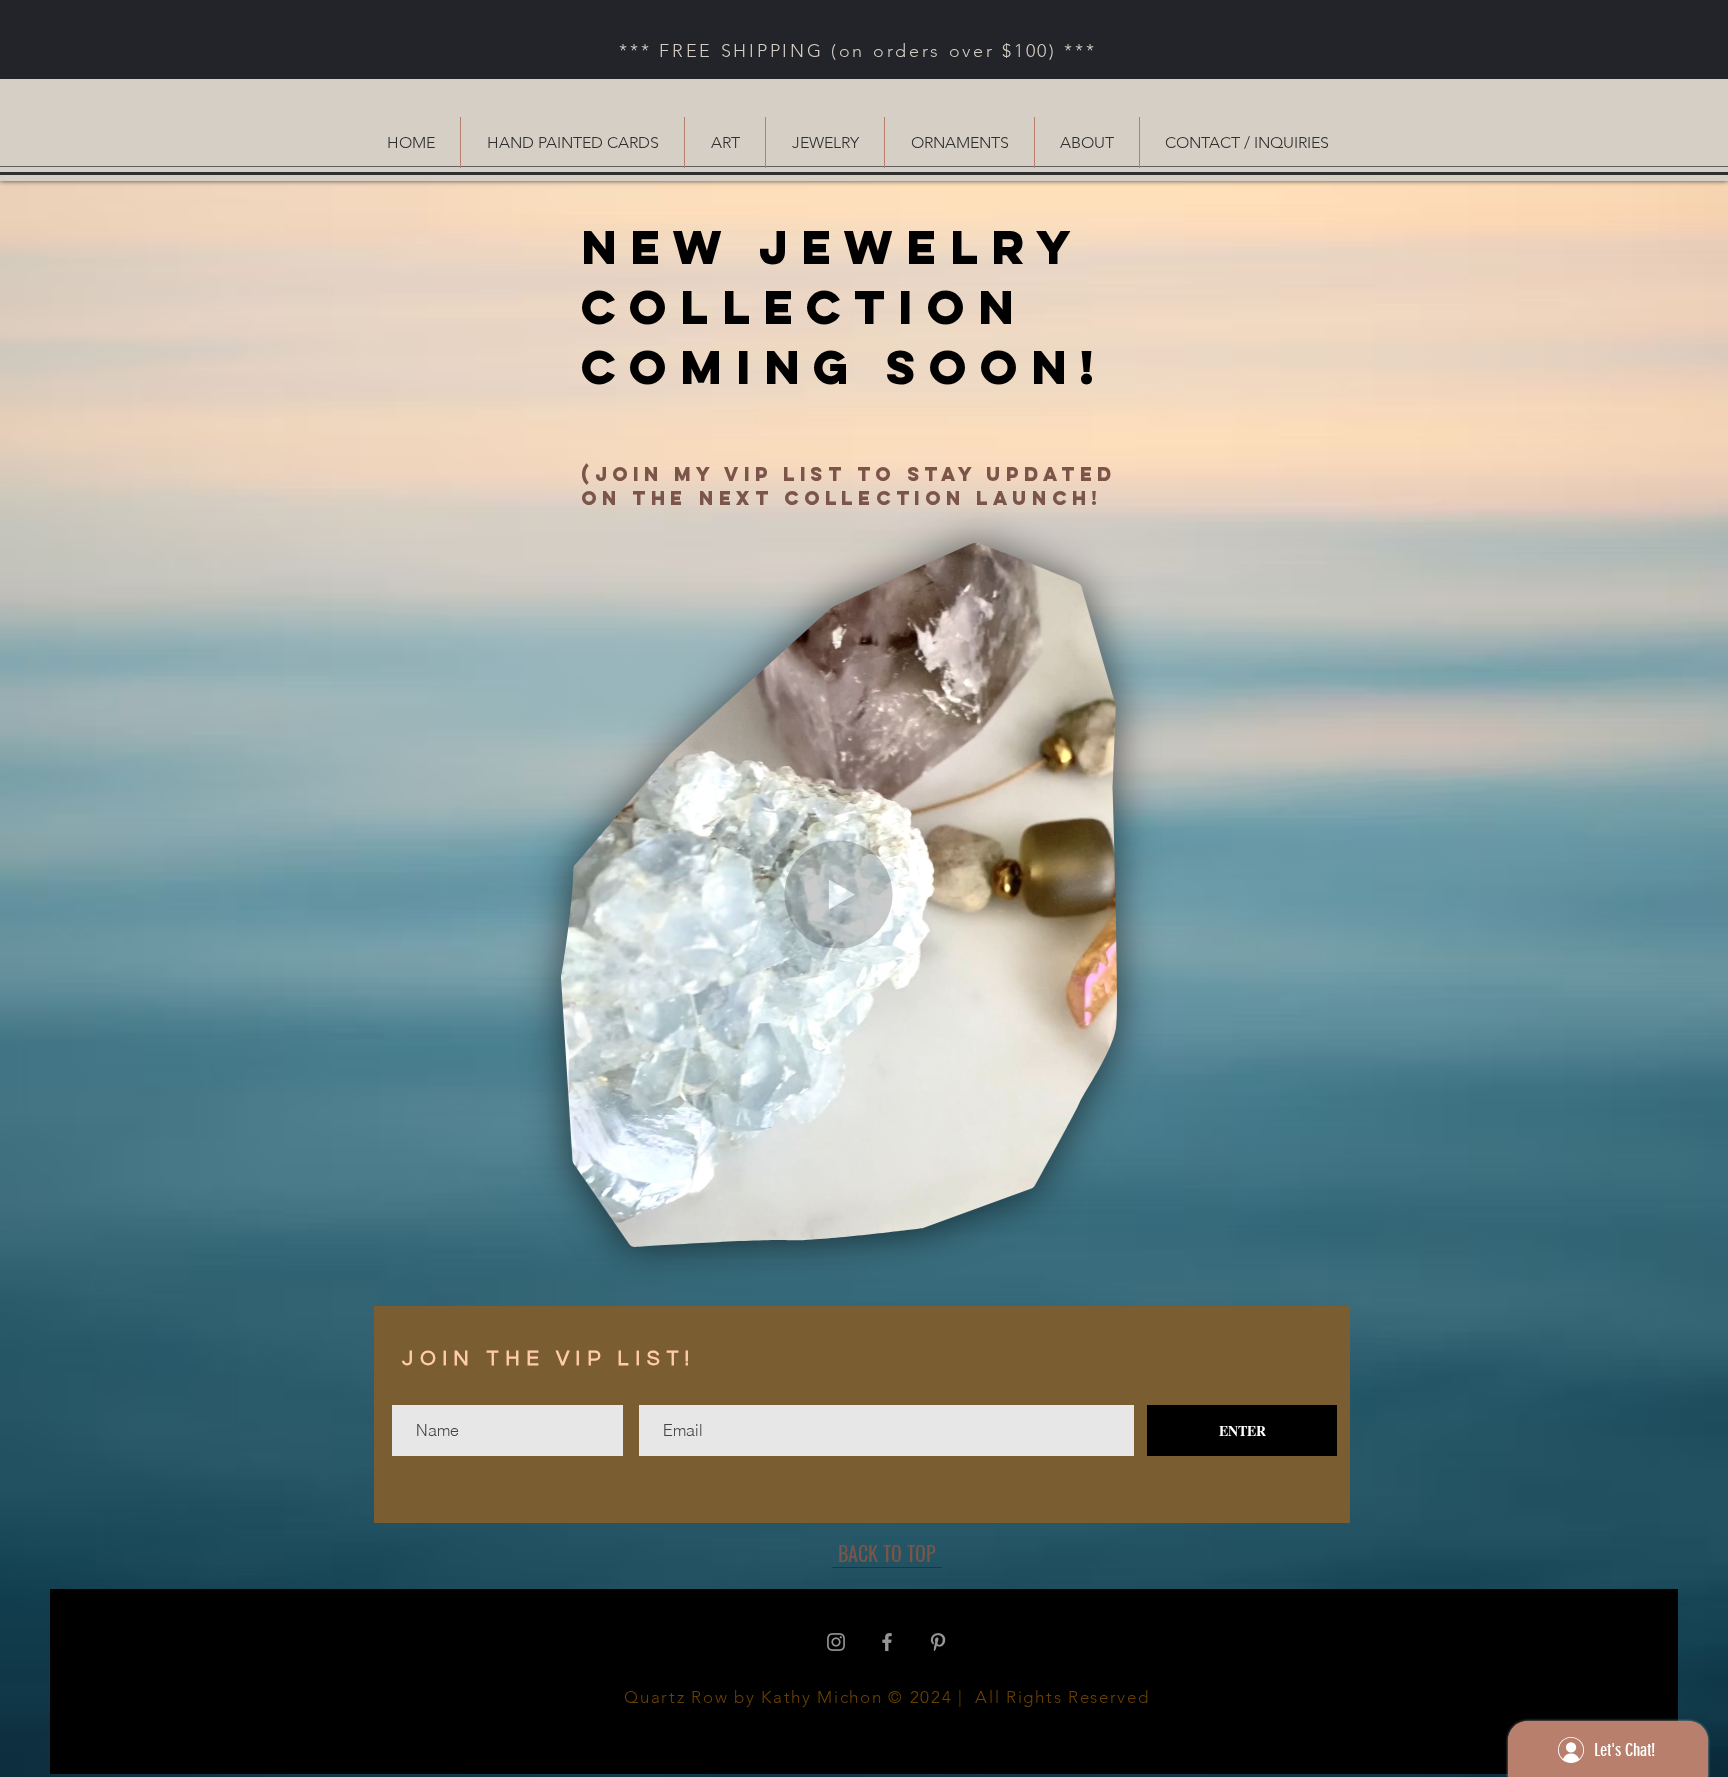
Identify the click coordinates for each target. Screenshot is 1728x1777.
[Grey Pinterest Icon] (938, 1642)
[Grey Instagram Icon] (836, 1642)
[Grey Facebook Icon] (887, 1642)
